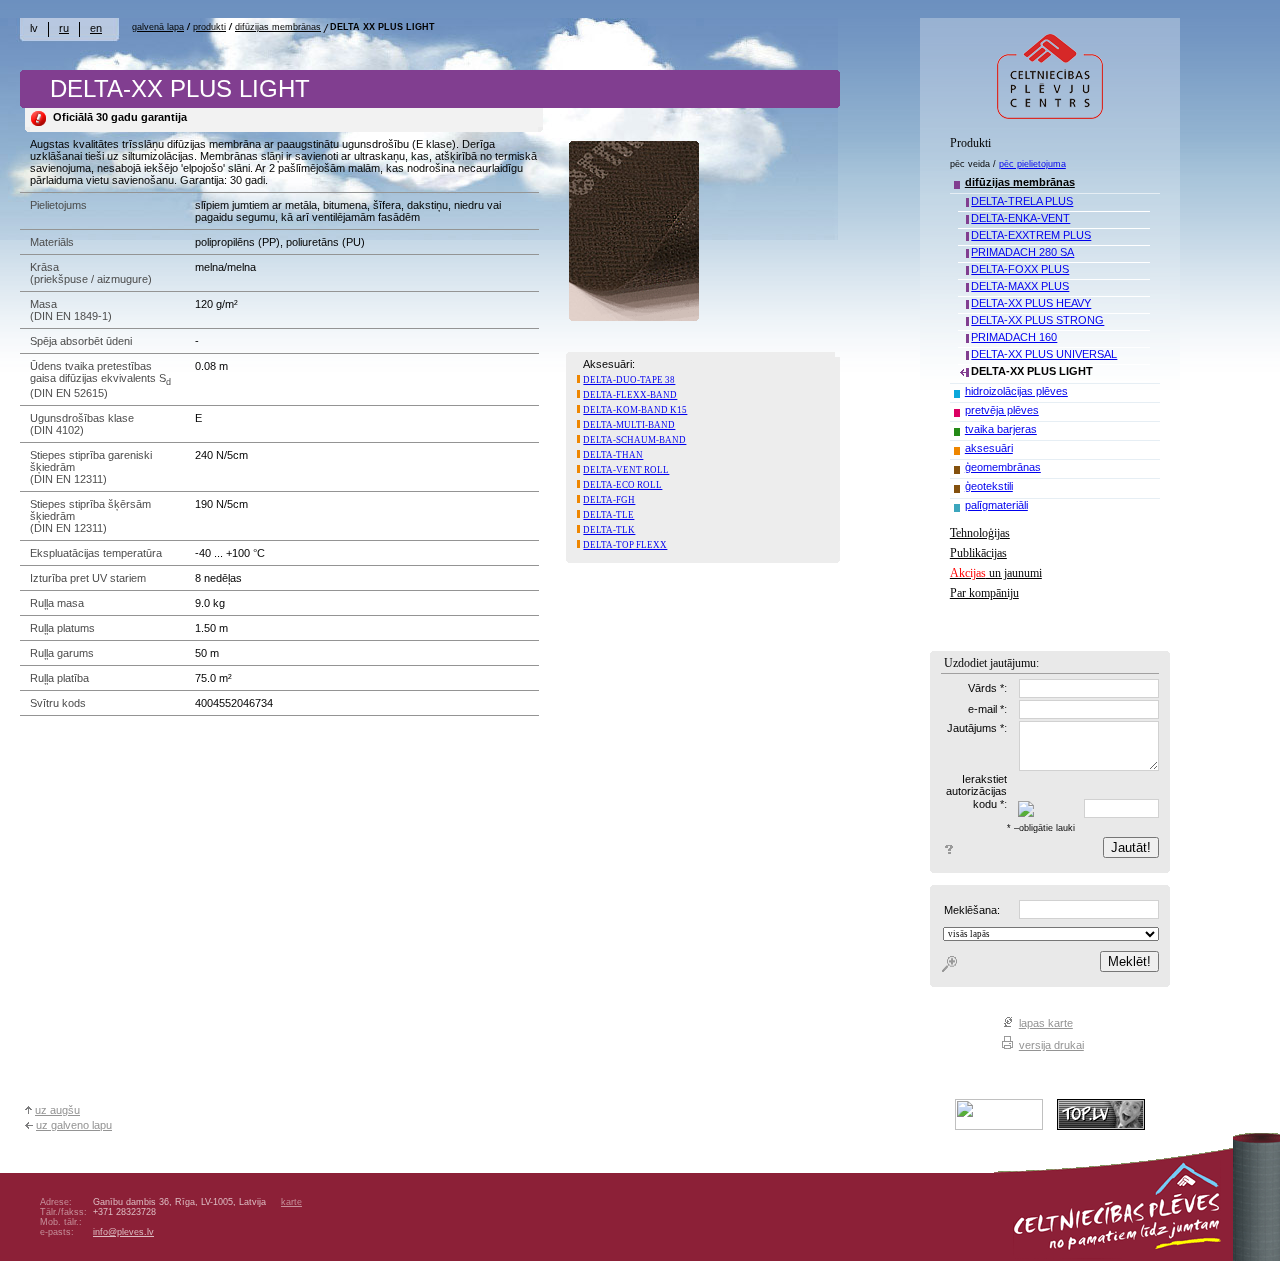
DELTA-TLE (608, 515)
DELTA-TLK (609, 530)
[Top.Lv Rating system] (1101, 1126)
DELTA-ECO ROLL (622, 485)
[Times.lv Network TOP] (999, 1126)
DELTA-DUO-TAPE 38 (629, 380)
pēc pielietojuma (1032, 164)
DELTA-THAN (613, 455)
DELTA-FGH (609, 500)
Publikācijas (978, 553)
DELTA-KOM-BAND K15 (635, 410)
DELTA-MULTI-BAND (629, 425)
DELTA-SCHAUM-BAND (634, 440)
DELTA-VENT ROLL (626, 470)
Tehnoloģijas (980, 533)
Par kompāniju (984, 593)
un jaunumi (996, 573)
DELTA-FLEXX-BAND (630, 395)
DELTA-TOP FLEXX (625, 545)
